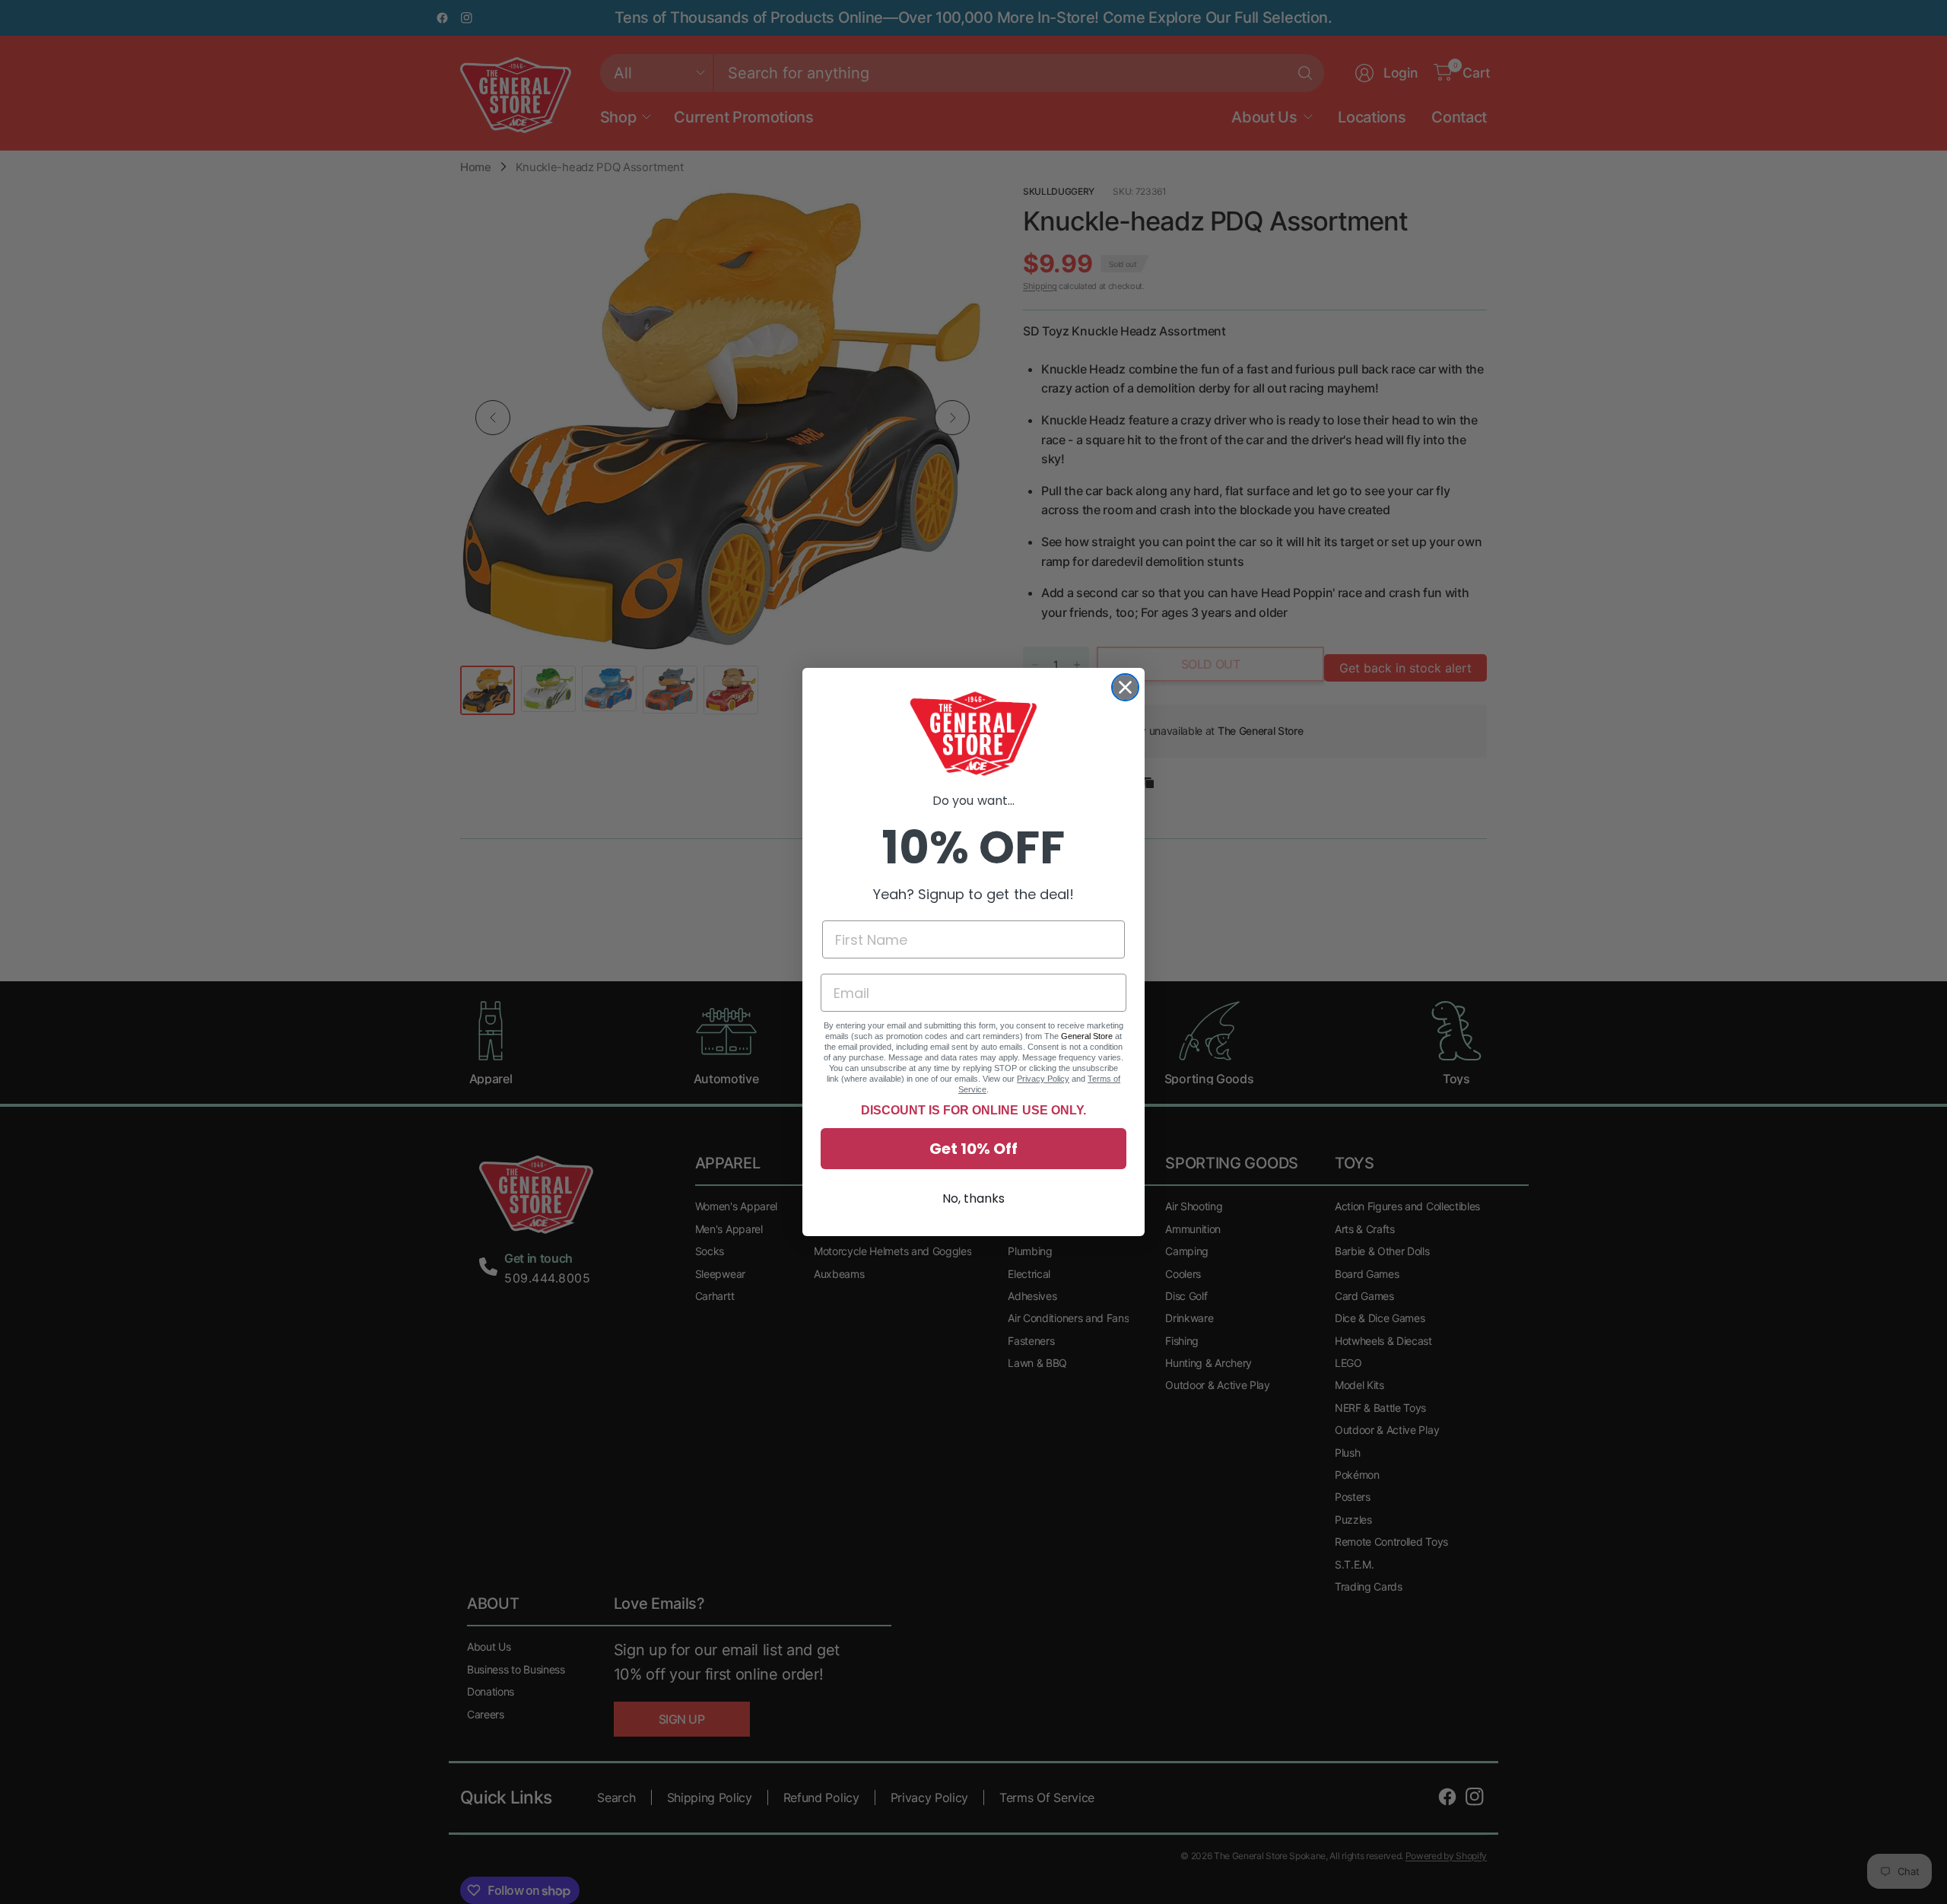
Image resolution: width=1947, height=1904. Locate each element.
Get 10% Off (973, 1149)
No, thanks (973, 1198)
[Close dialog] (1125, 687)
